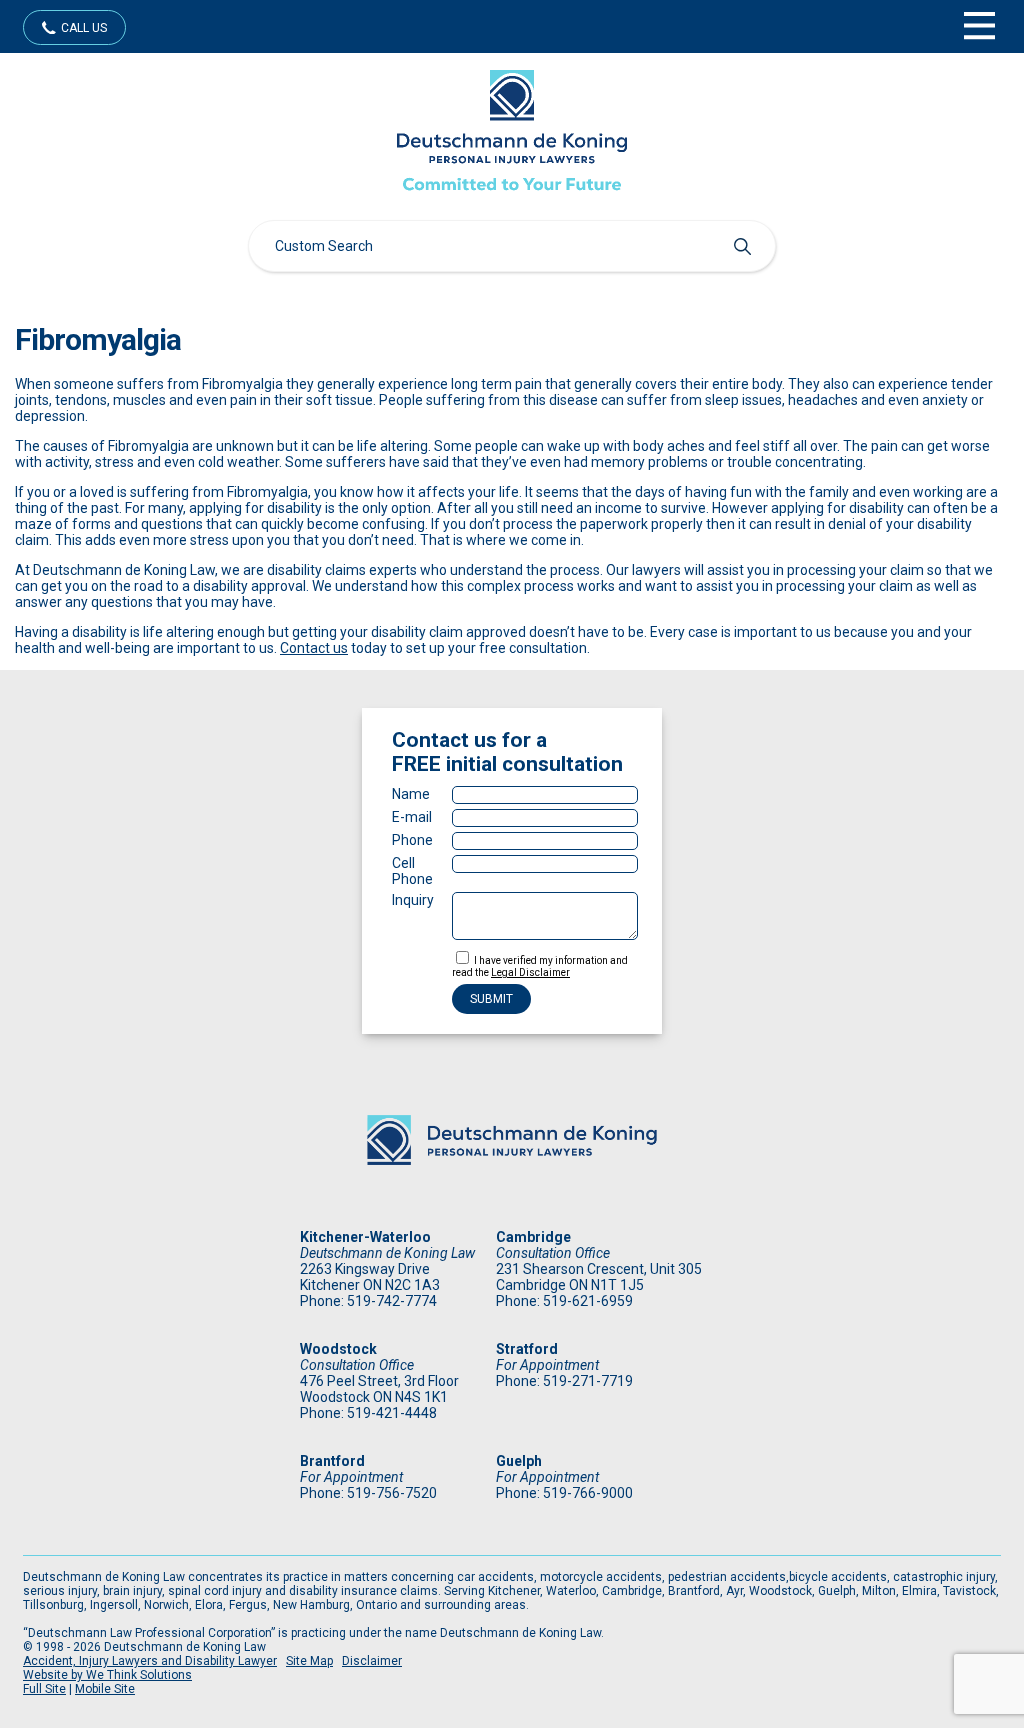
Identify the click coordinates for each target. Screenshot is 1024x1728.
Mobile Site (105, 1689)
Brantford (332, 1461)
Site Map (309, 1661)
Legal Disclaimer (530, 972)
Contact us (314, 648)
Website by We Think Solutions (107, 1675)
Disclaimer (372, 1661)
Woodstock (338, 1349)
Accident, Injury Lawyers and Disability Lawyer (150, 1661)
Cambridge (533, 1237)
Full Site (44, 1689)
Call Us (84, 28)
